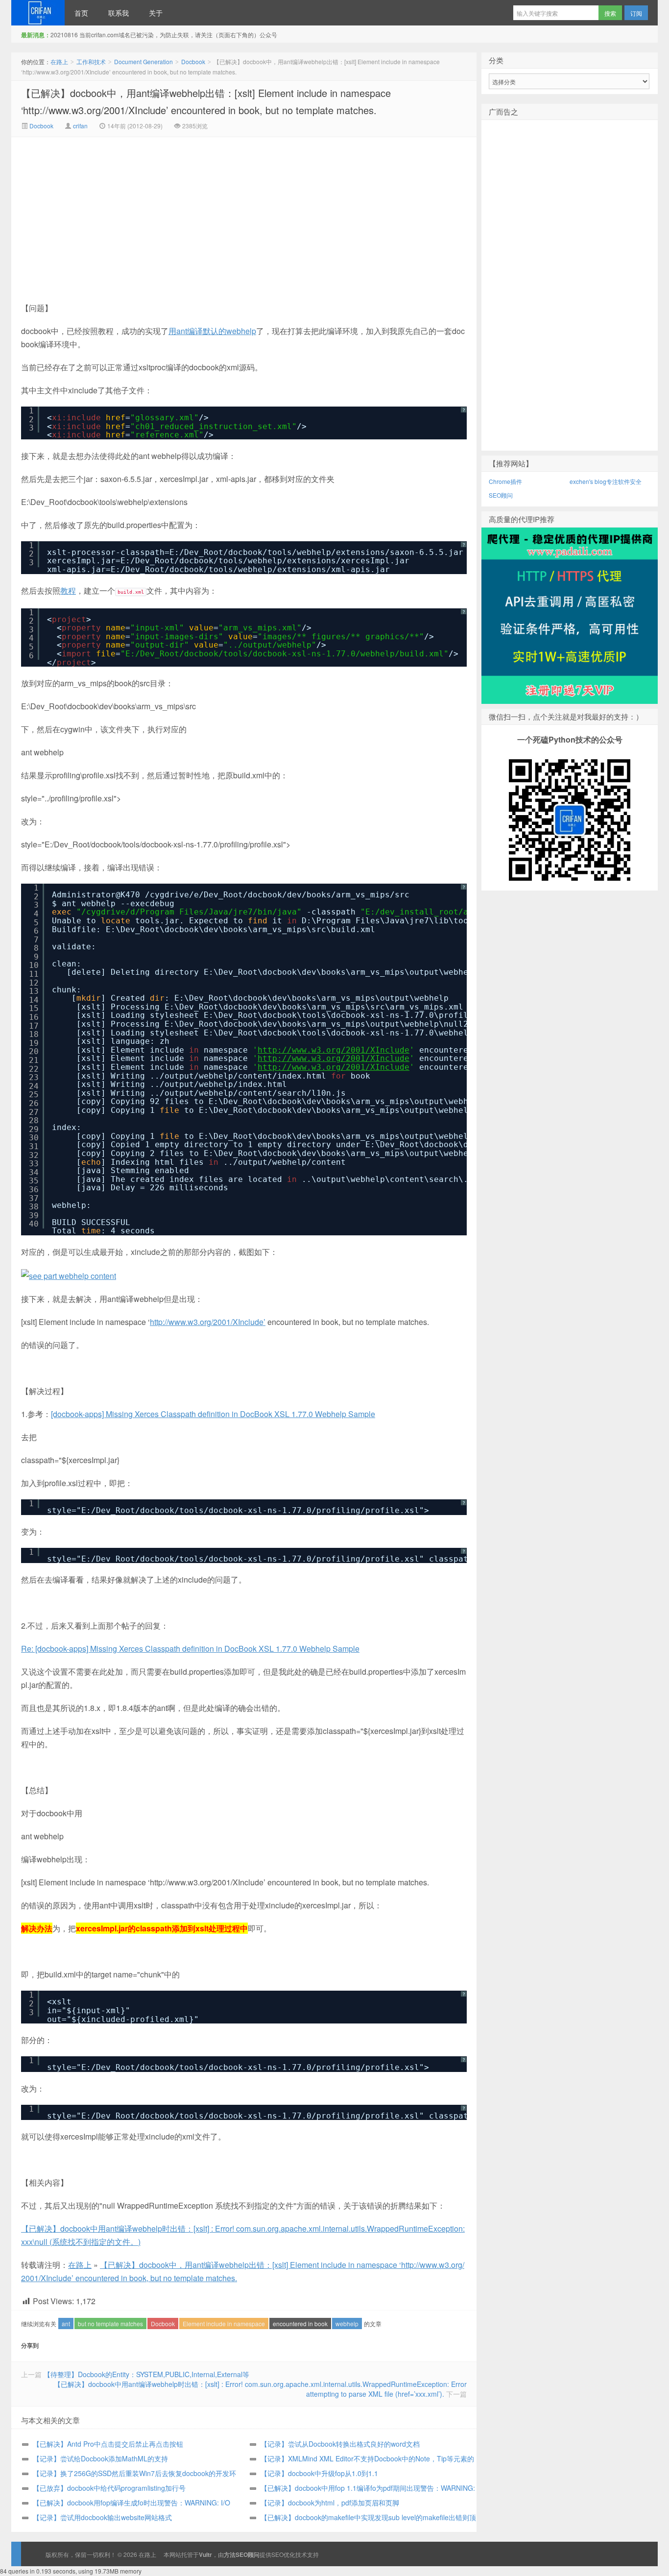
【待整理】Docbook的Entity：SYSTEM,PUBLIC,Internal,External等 (146, 2374)
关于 (156, 13)
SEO (277, 2554)
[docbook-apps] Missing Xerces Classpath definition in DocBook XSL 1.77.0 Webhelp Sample (213, 1414)
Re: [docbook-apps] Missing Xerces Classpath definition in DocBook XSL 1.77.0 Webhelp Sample (190, 1649)
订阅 (636, 13)
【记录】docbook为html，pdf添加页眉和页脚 (330, 2503)
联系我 (119, 13)
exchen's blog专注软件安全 (606, 481)
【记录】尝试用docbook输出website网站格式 (102, 2517)
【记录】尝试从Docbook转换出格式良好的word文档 (340, 2444)
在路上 (38, 13)
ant (66, 2323)
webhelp (347, 2323)
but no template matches (110, 2323)
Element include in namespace (224, 2323)
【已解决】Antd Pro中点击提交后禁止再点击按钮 (108, 2444)
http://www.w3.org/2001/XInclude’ (208, 1322)
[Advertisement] (161, 211)
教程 (68, 590)
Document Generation (143, 61)
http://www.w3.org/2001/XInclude (334, 1050)
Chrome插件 (505, 481)
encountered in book (300, 2323)
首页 (81, 13)
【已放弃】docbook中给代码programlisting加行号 (109, 2488)
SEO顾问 (501, 495)
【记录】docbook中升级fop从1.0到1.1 (319, 2473)
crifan (80, 126)
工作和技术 (91, 61)
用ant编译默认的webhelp (212, 331)
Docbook (193, 61)
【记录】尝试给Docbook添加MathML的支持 (100, 2458)
